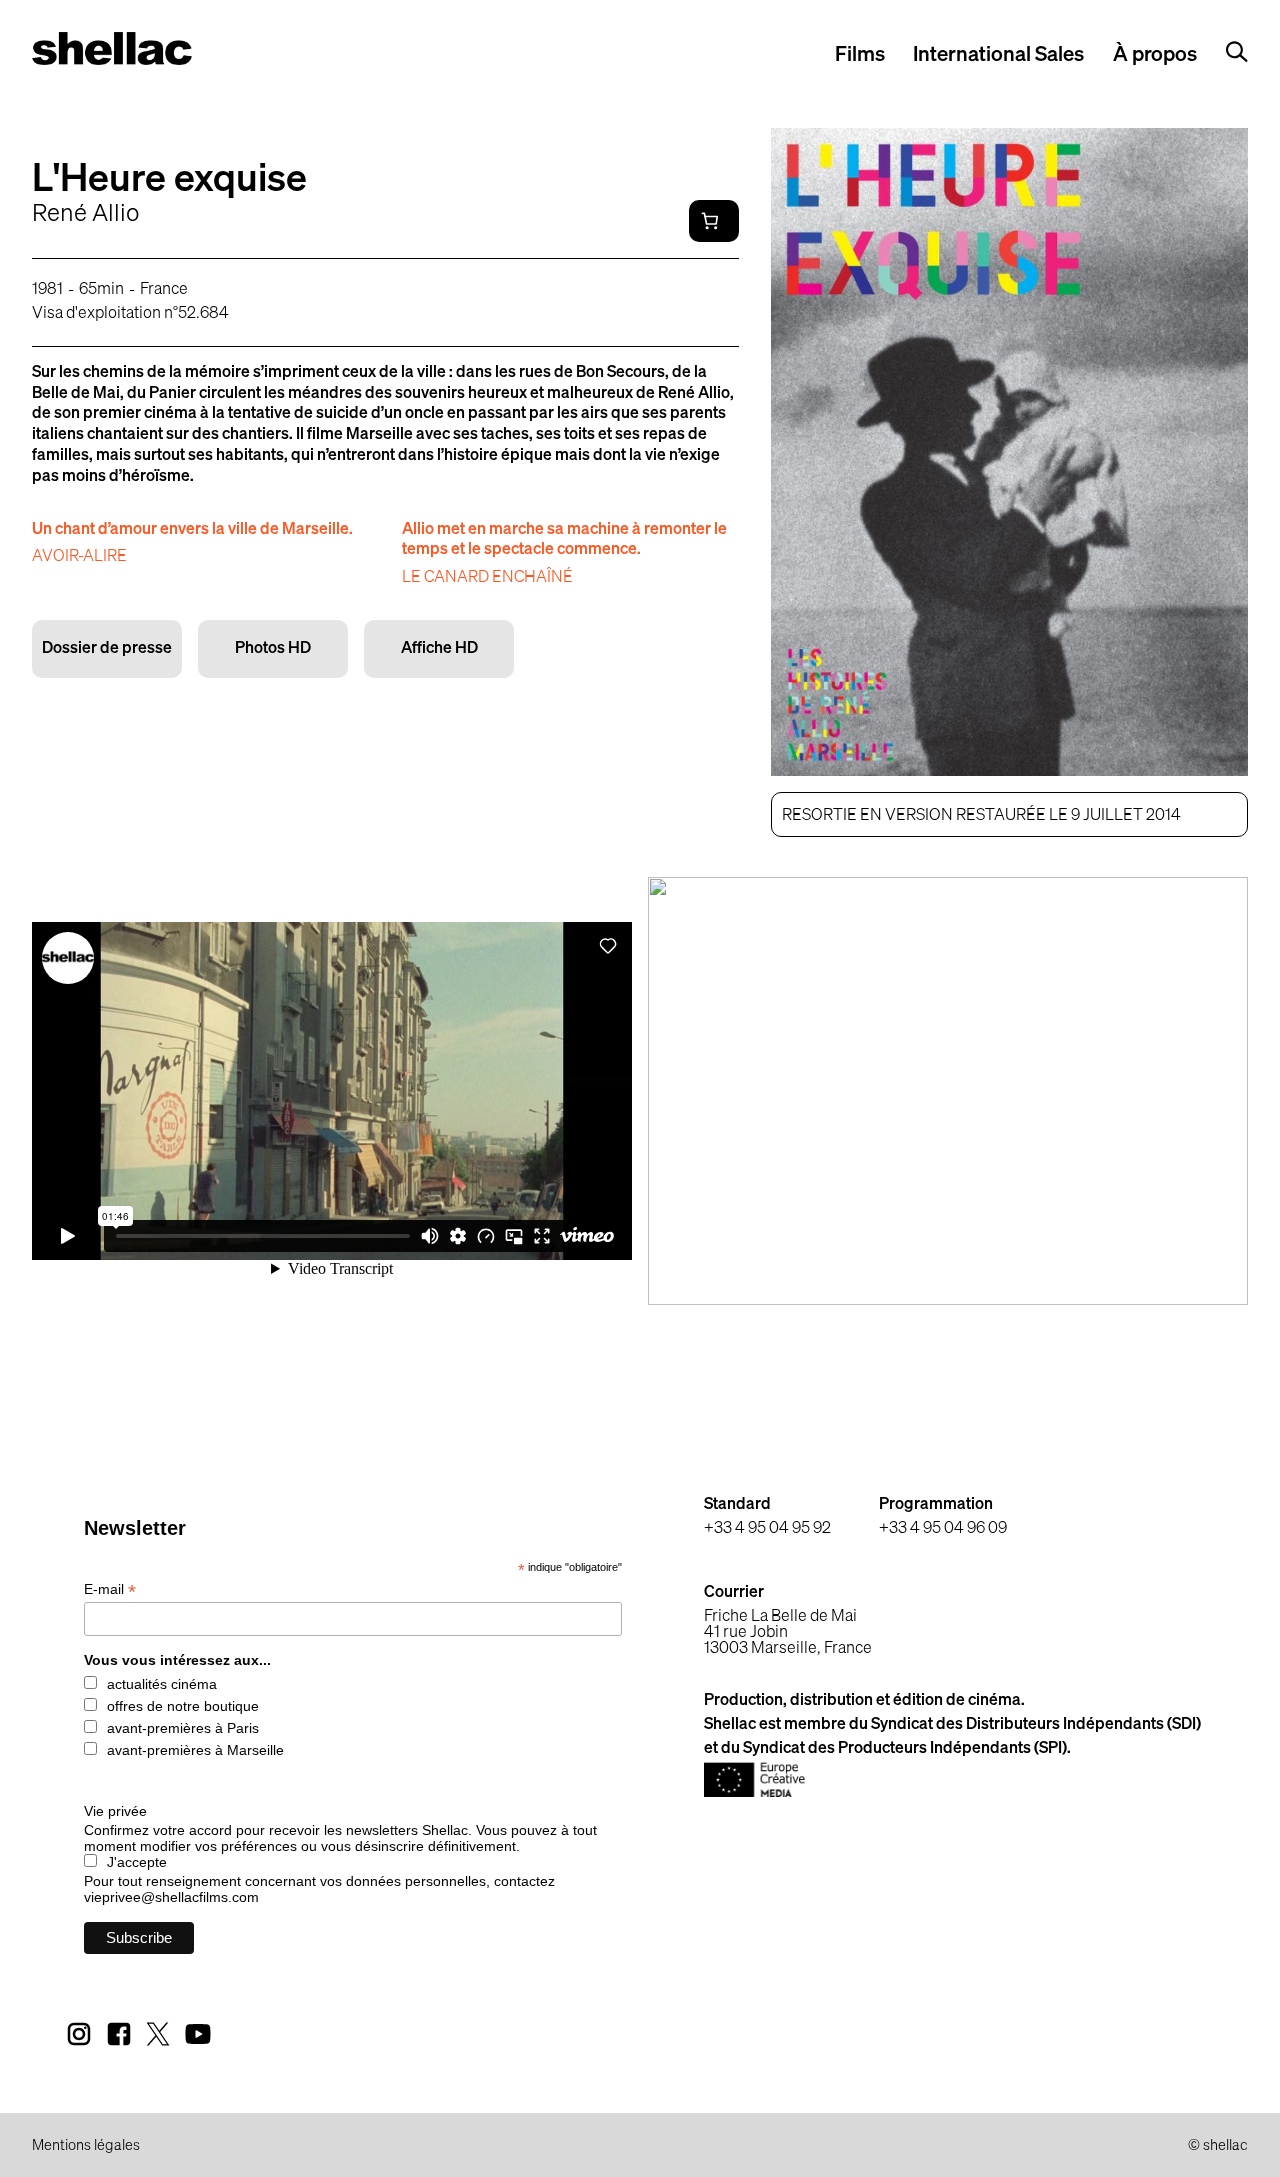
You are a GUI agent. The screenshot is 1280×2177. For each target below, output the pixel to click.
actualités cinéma (162, 1684)
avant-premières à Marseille (195, 1750)
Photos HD (273, 649)
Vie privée (115, 1811)
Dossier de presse (107, 649)
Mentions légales (86, 2146)
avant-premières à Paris (183, 1728)
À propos (1155, 55)
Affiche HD (439, 649)
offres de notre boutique (183, 1706)
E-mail (110, 1589)
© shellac (1218, 2146)
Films (860, 55)
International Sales (998, 55)
